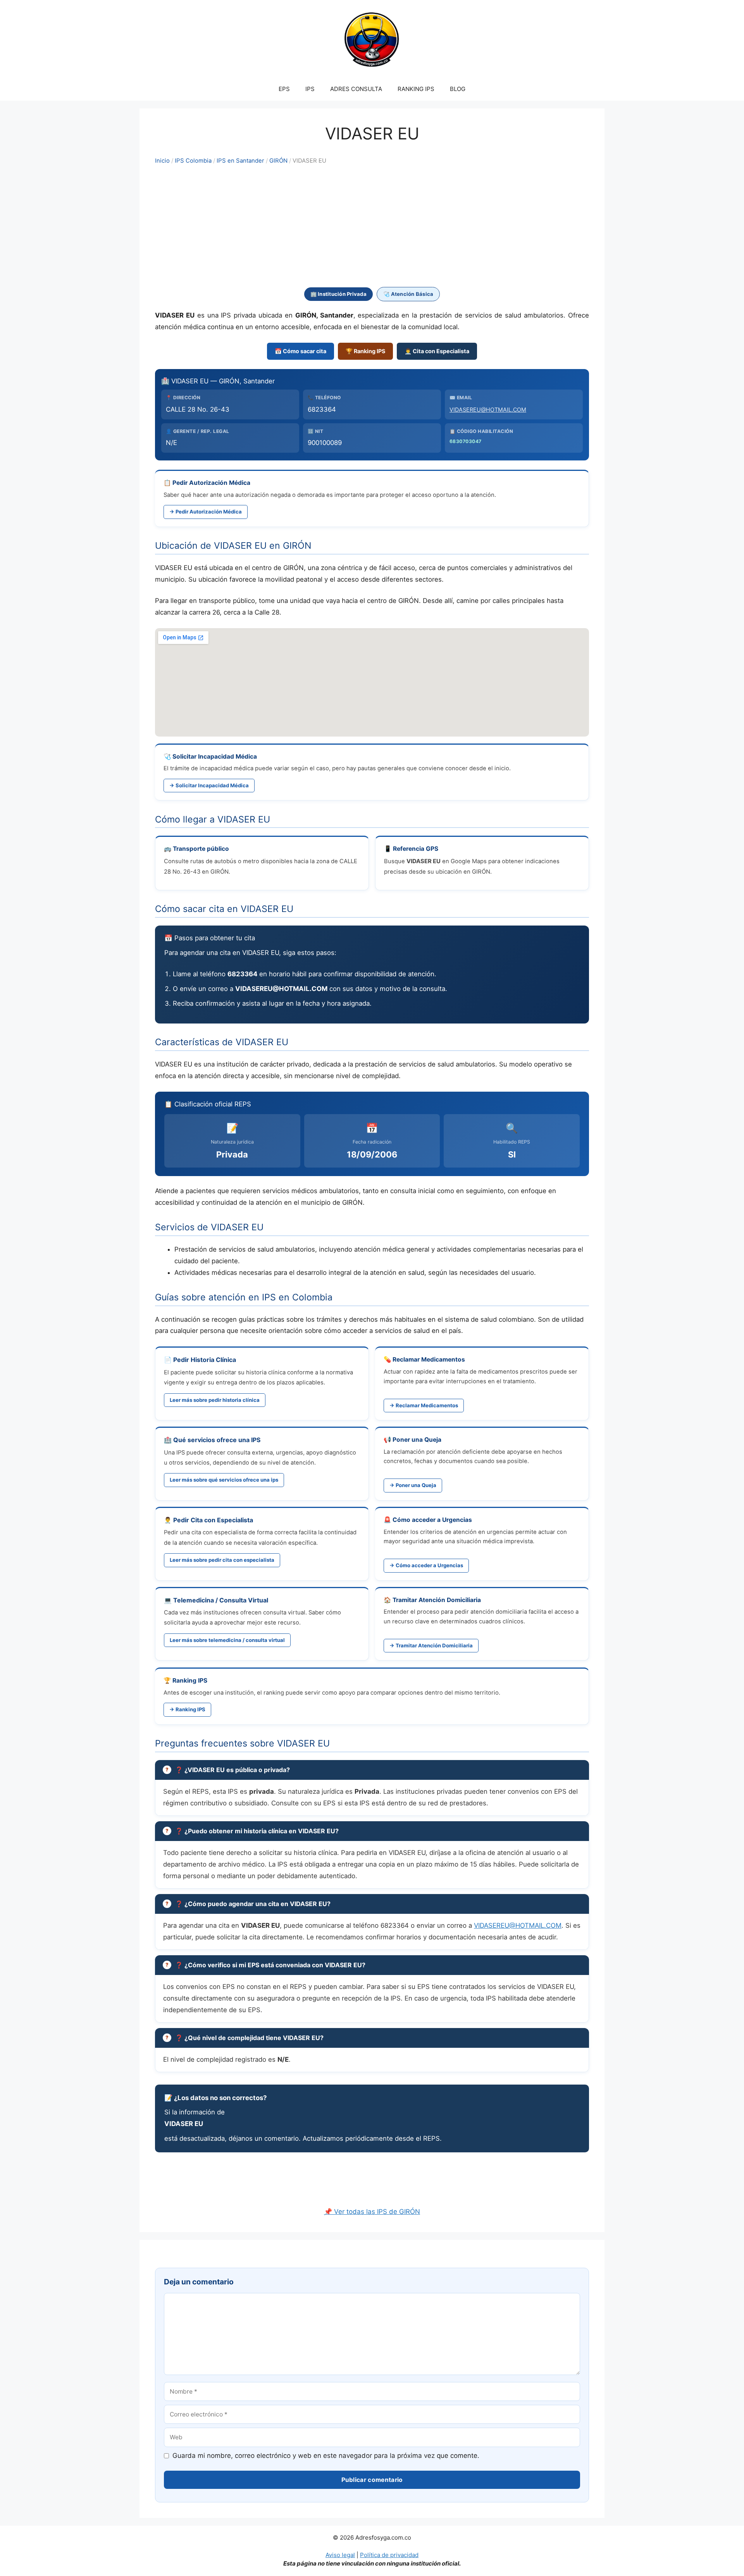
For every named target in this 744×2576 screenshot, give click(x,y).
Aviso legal (340, 2555)
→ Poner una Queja (413, 1485)
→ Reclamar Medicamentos (424, 1405)
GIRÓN (278, 161)
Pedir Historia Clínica (205, 1360)
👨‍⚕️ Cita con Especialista (437, 351)
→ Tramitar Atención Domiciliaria (431, 1645)
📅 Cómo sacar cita (301, 351)
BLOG (458, 89)
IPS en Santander (240, 161)
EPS (284, 89)
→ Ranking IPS (187, 1709)
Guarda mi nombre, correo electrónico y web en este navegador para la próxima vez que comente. (326, 2456)
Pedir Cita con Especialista (213, 1520)
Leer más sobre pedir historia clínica (215, 1400)
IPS (310, 89)
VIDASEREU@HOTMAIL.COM (488, 410)
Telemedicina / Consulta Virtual (221, 1600)
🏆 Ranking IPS (365, 351)
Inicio (162, 161)
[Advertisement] (372, 227)
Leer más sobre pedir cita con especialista (222, 1560)
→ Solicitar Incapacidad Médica (209, 785)
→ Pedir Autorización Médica (206, 512)
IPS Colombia (193, 161)
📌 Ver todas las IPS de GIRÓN (372, 2212)
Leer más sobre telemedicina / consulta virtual (227, 1640)
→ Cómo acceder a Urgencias (426, 1565)
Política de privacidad (389, 2555)
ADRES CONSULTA (356, 89)
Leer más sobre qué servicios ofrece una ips (224, 1480)
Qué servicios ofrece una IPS (217, 1440)
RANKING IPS (416, 89)
